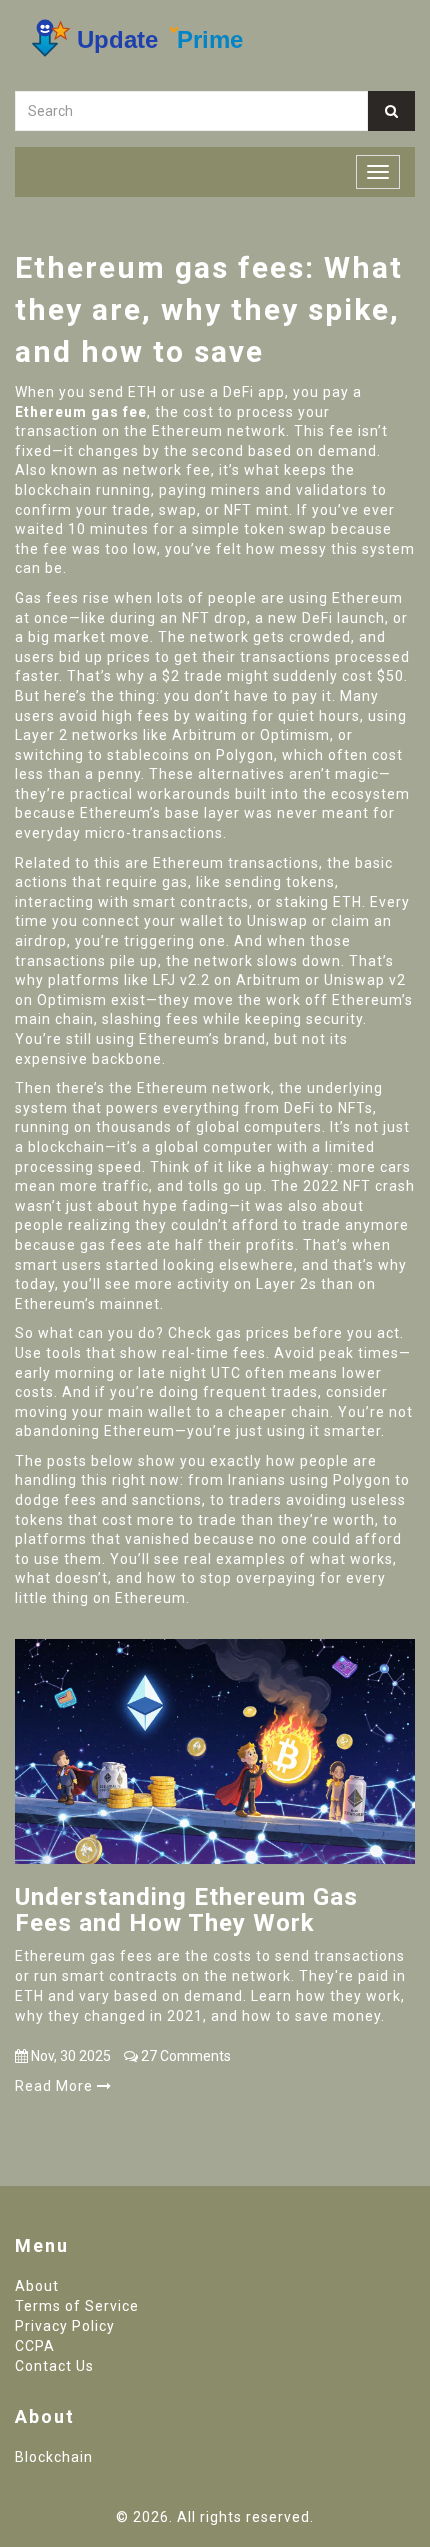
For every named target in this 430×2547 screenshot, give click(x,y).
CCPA (35, 2346)
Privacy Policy (65, 2326)
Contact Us (54, 2366)
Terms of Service (77, 2306)
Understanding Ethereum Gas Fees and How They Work (186, 1910)
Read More (56, 2086)
